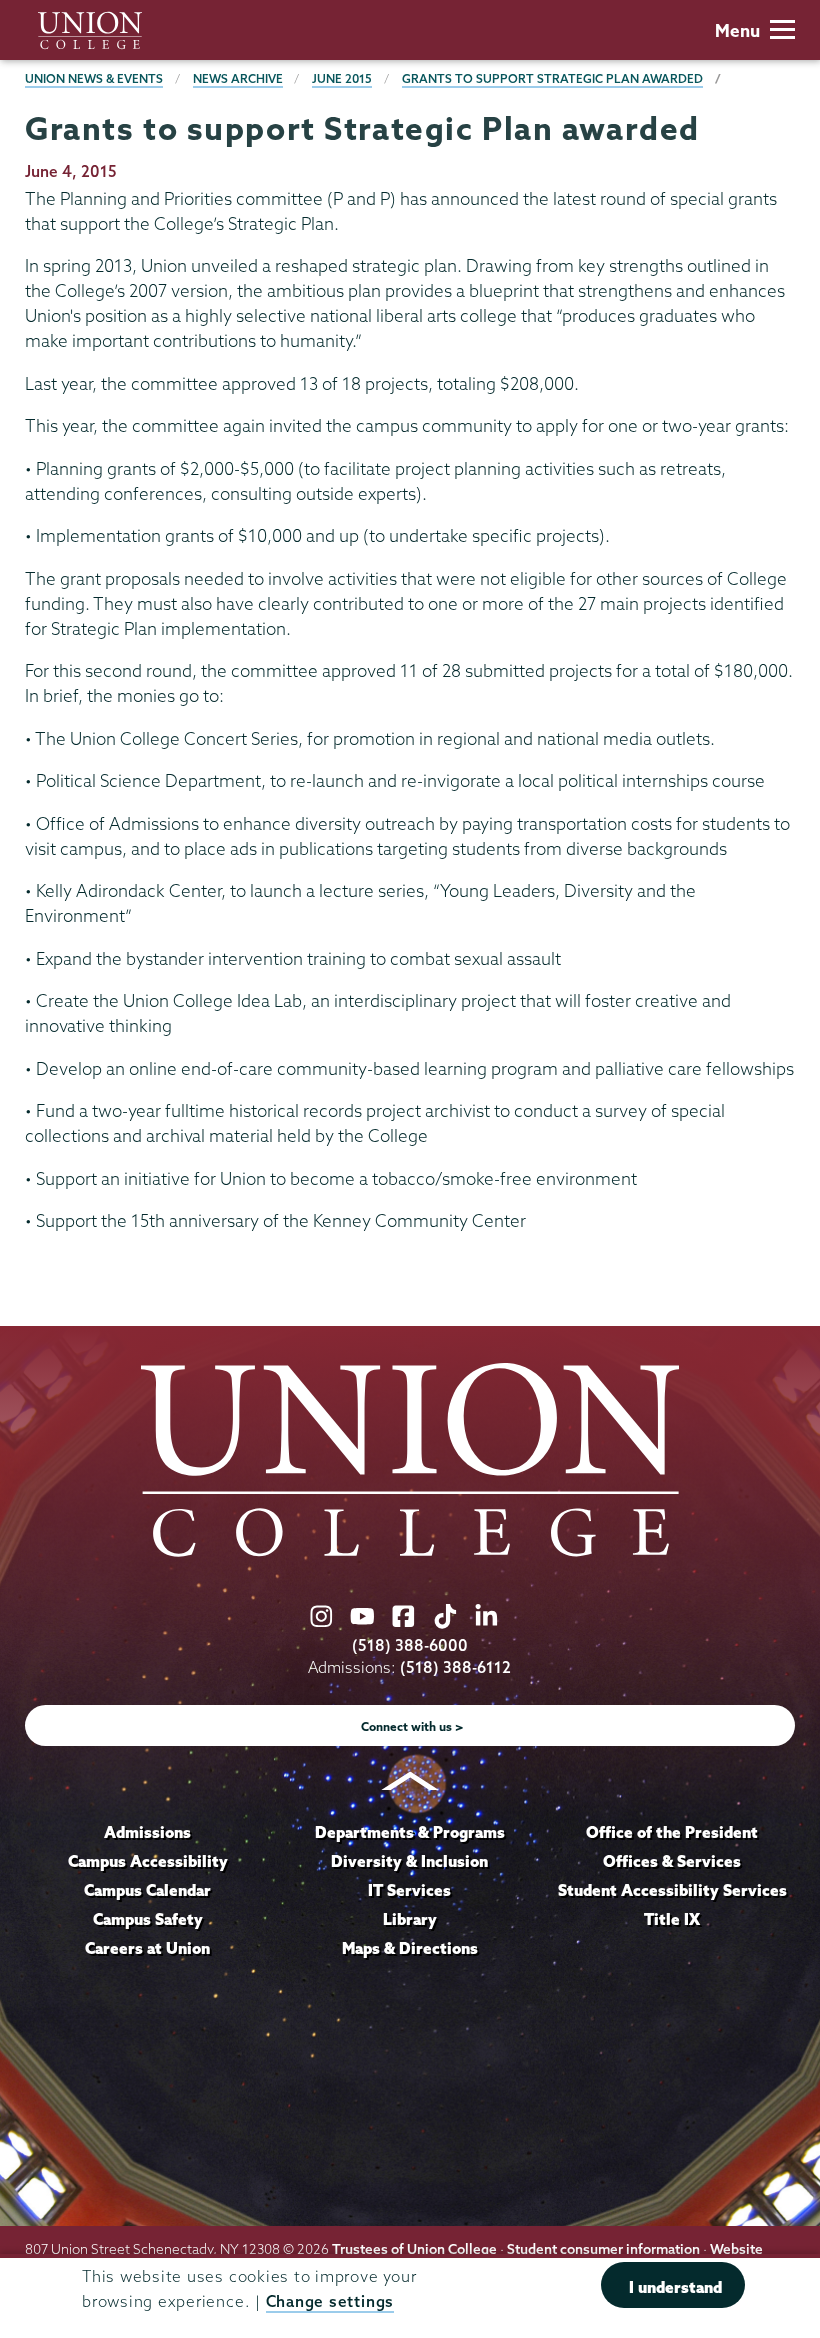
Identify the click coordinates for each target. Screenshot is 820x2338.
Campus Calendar (147, 1890)
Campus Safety (148, 1919)
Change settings (330, 2301)
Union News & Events (94, 78)
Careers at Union (147, 1948)
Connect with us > (412, 1726)
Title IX (672, 1919)
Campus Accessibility (148, 1861)
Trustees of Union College (414, 2249)
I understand (675, 2287)
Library (410, 1919)
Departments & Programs (410, 1832)
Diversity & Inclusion (409, 1861)
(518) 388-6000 (410, 1645)
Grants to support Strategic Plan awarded (552, 78)
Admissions (147, 1832)
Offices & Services (672, 1861)
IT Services (409, 1890)
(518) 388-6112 (455, 1667)
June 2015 (342, 78)
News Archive (238, 78)
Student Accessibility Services (672, 1890)
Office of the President (672, 1832)
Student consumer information (603, 2249)
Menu (737, 30)
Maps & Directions (410, 1948)
